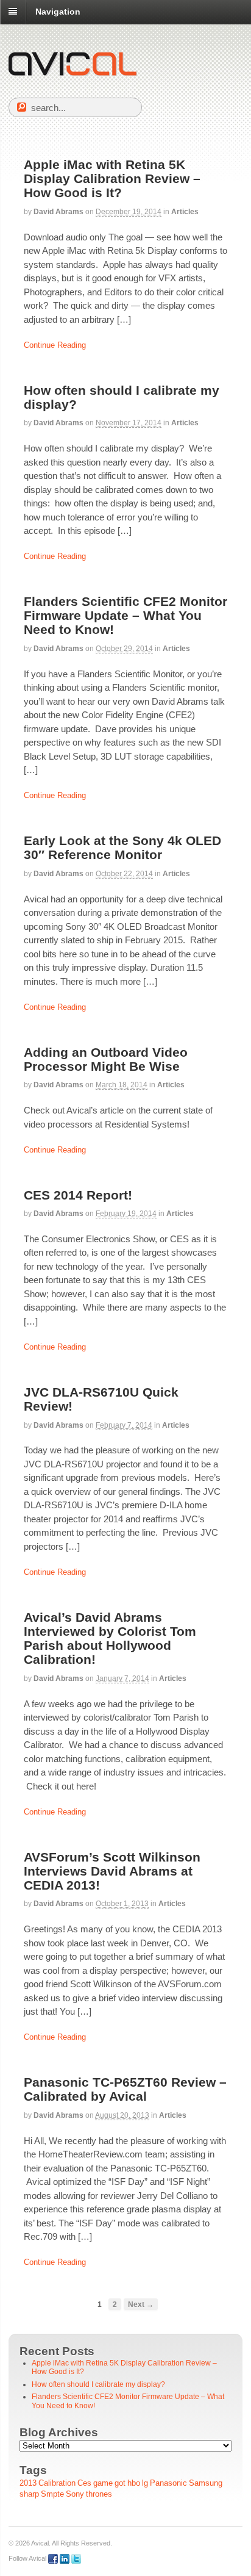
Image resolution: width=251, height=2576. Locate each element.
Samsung (206, 2483)
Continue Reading (55, 345)
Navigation (58, 12)
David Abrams (58, 212)
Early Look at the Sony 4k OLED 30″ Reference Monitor (122, 847)
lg (145, 2483)
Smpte (52, 2494)
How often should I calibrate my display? (98, 2384)
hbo (134, 2483)
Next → (141, 2304)
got (120, 2483)
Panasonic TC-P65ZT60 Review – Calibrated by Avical (125, 2089)
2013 (28, 2483)
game (103, 2483)
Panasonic (168, 2483)
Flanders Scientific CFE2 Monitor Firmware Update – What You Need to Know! (125, 615)
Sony (75, 2494)
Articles (185, 212)
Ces (84, 2483)
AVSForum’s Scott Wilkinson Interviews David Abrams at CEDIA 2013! (112, 1871)
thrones (99, 2494)
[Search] (22, 107)
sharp (29, 2494)
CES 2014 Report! (78, 1195)
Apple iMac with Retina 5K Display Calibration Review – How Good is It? (112, 178)
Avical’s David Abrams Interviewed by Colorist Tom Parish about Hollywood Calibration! (110, 1638)
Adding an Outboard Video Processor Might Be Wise (106, 1059)
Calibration (57, 2483)
